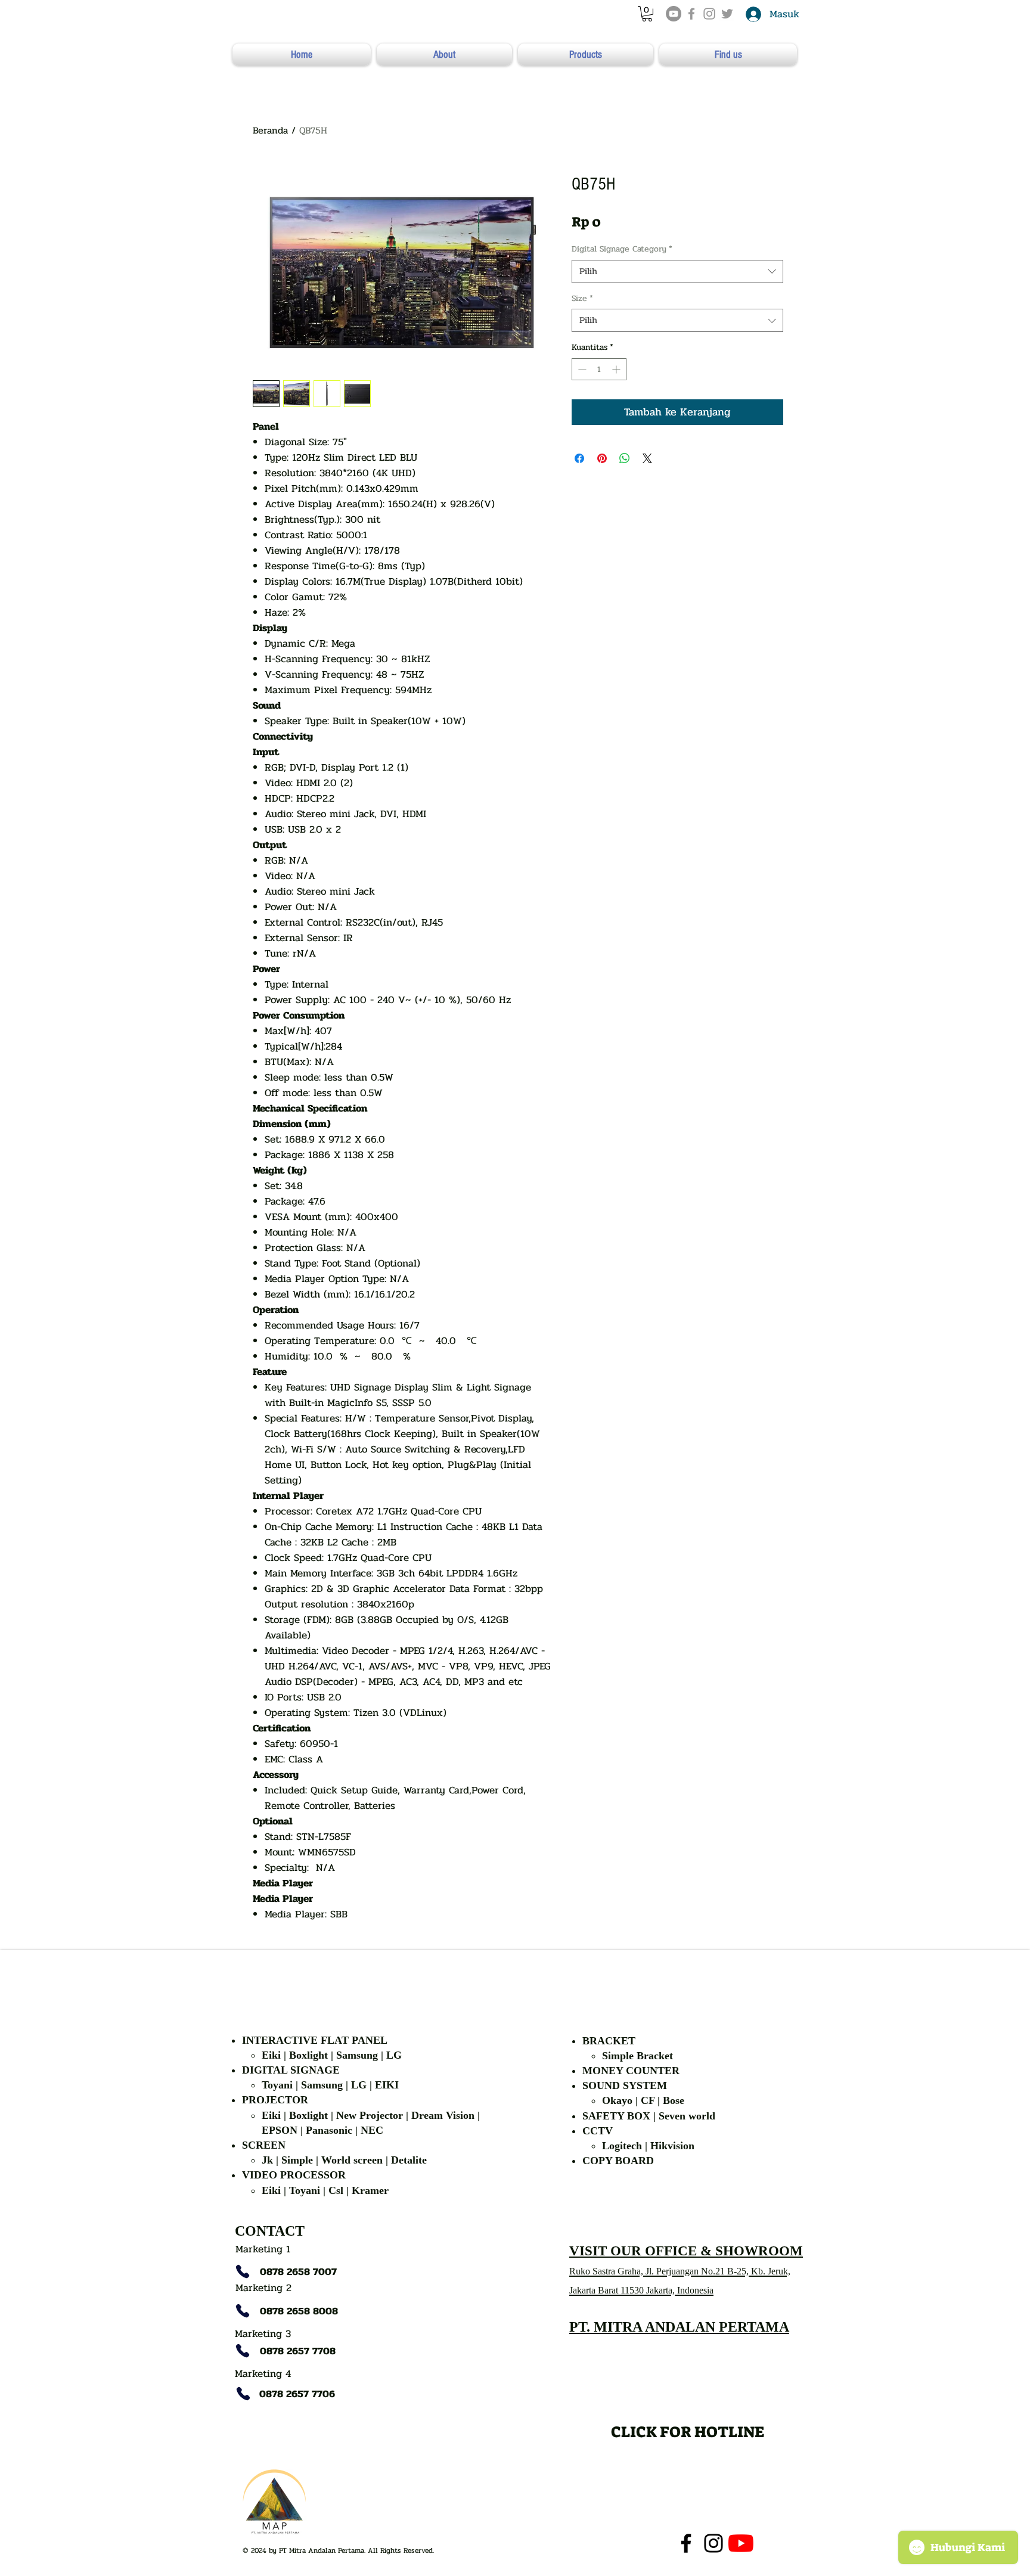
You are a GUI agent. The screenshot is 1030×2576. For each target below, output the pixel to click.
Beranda (270, 130)
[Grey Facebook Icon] (691, 14)
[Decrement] (581, 369)
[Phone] (243, 2271)
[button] (647, 14)
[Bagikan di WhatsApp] (625, 458)
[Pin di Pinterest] (602, 458)
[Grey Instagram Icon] (709, 14)
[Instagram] (713, 2543)
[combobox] (677, 271)
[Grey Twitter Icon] (727, 14)
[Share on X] (647, 458)
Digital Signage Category (622, 249)
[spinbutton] (599, 369)
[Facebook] (686, 2543)
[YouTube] (674, 14)
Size (582, 299)
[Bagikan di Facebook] (579, 458)
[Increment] (617, 369)
